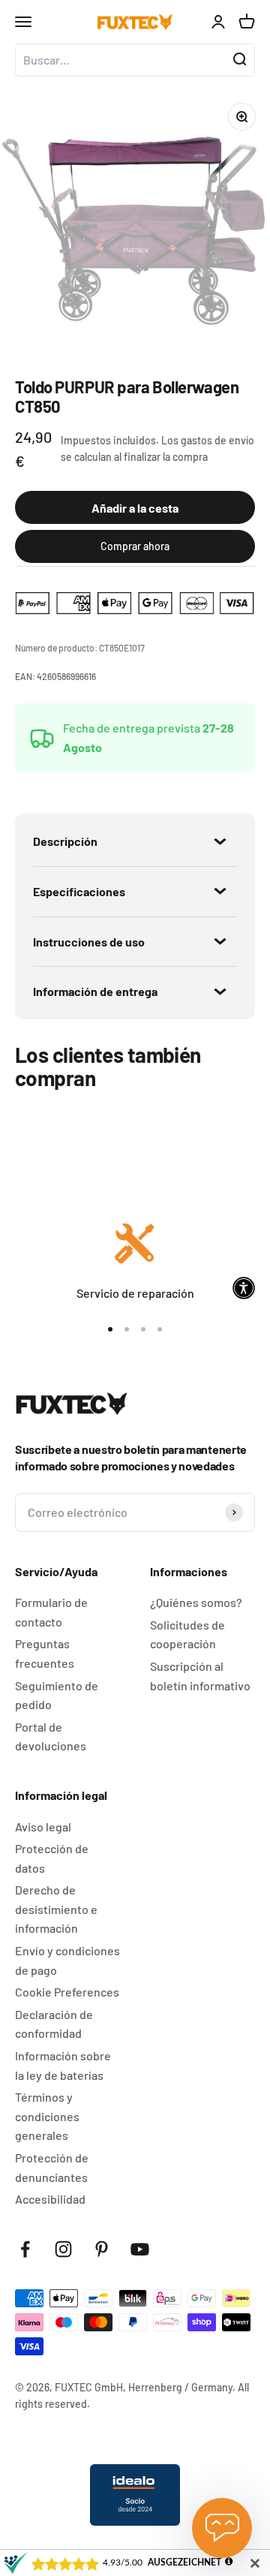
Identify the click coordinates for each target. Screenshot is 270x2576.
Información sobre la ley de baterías (63, 2065)
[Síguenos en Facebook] (25, 2249)
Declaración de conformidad (54, 2024)
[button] (244, 1288)
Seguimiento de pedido (57, 1695)
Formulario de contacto (51, 1612)
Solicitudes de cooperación (187, 1634)
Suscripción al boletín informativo (200, 1676)
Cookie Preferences (67, 1992)
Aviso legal (43, 1827)
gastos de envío (217, 440)
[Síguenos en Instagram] (63, 2249)
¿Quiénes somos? (196, 1602)
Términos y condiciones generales (47, 2116)
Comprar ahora (135, 546)
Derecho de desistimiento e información (56, 1909)
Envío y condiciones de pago (67, 1960)
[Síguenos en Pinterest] (102, 2249)
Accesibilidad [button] (50, 2199)
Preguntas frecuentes (45, 1653)
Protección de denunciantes (52, 2167)
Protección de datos (52, 1858)
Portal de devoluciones (51, 1736)
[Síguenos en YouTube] (140, 2249)
